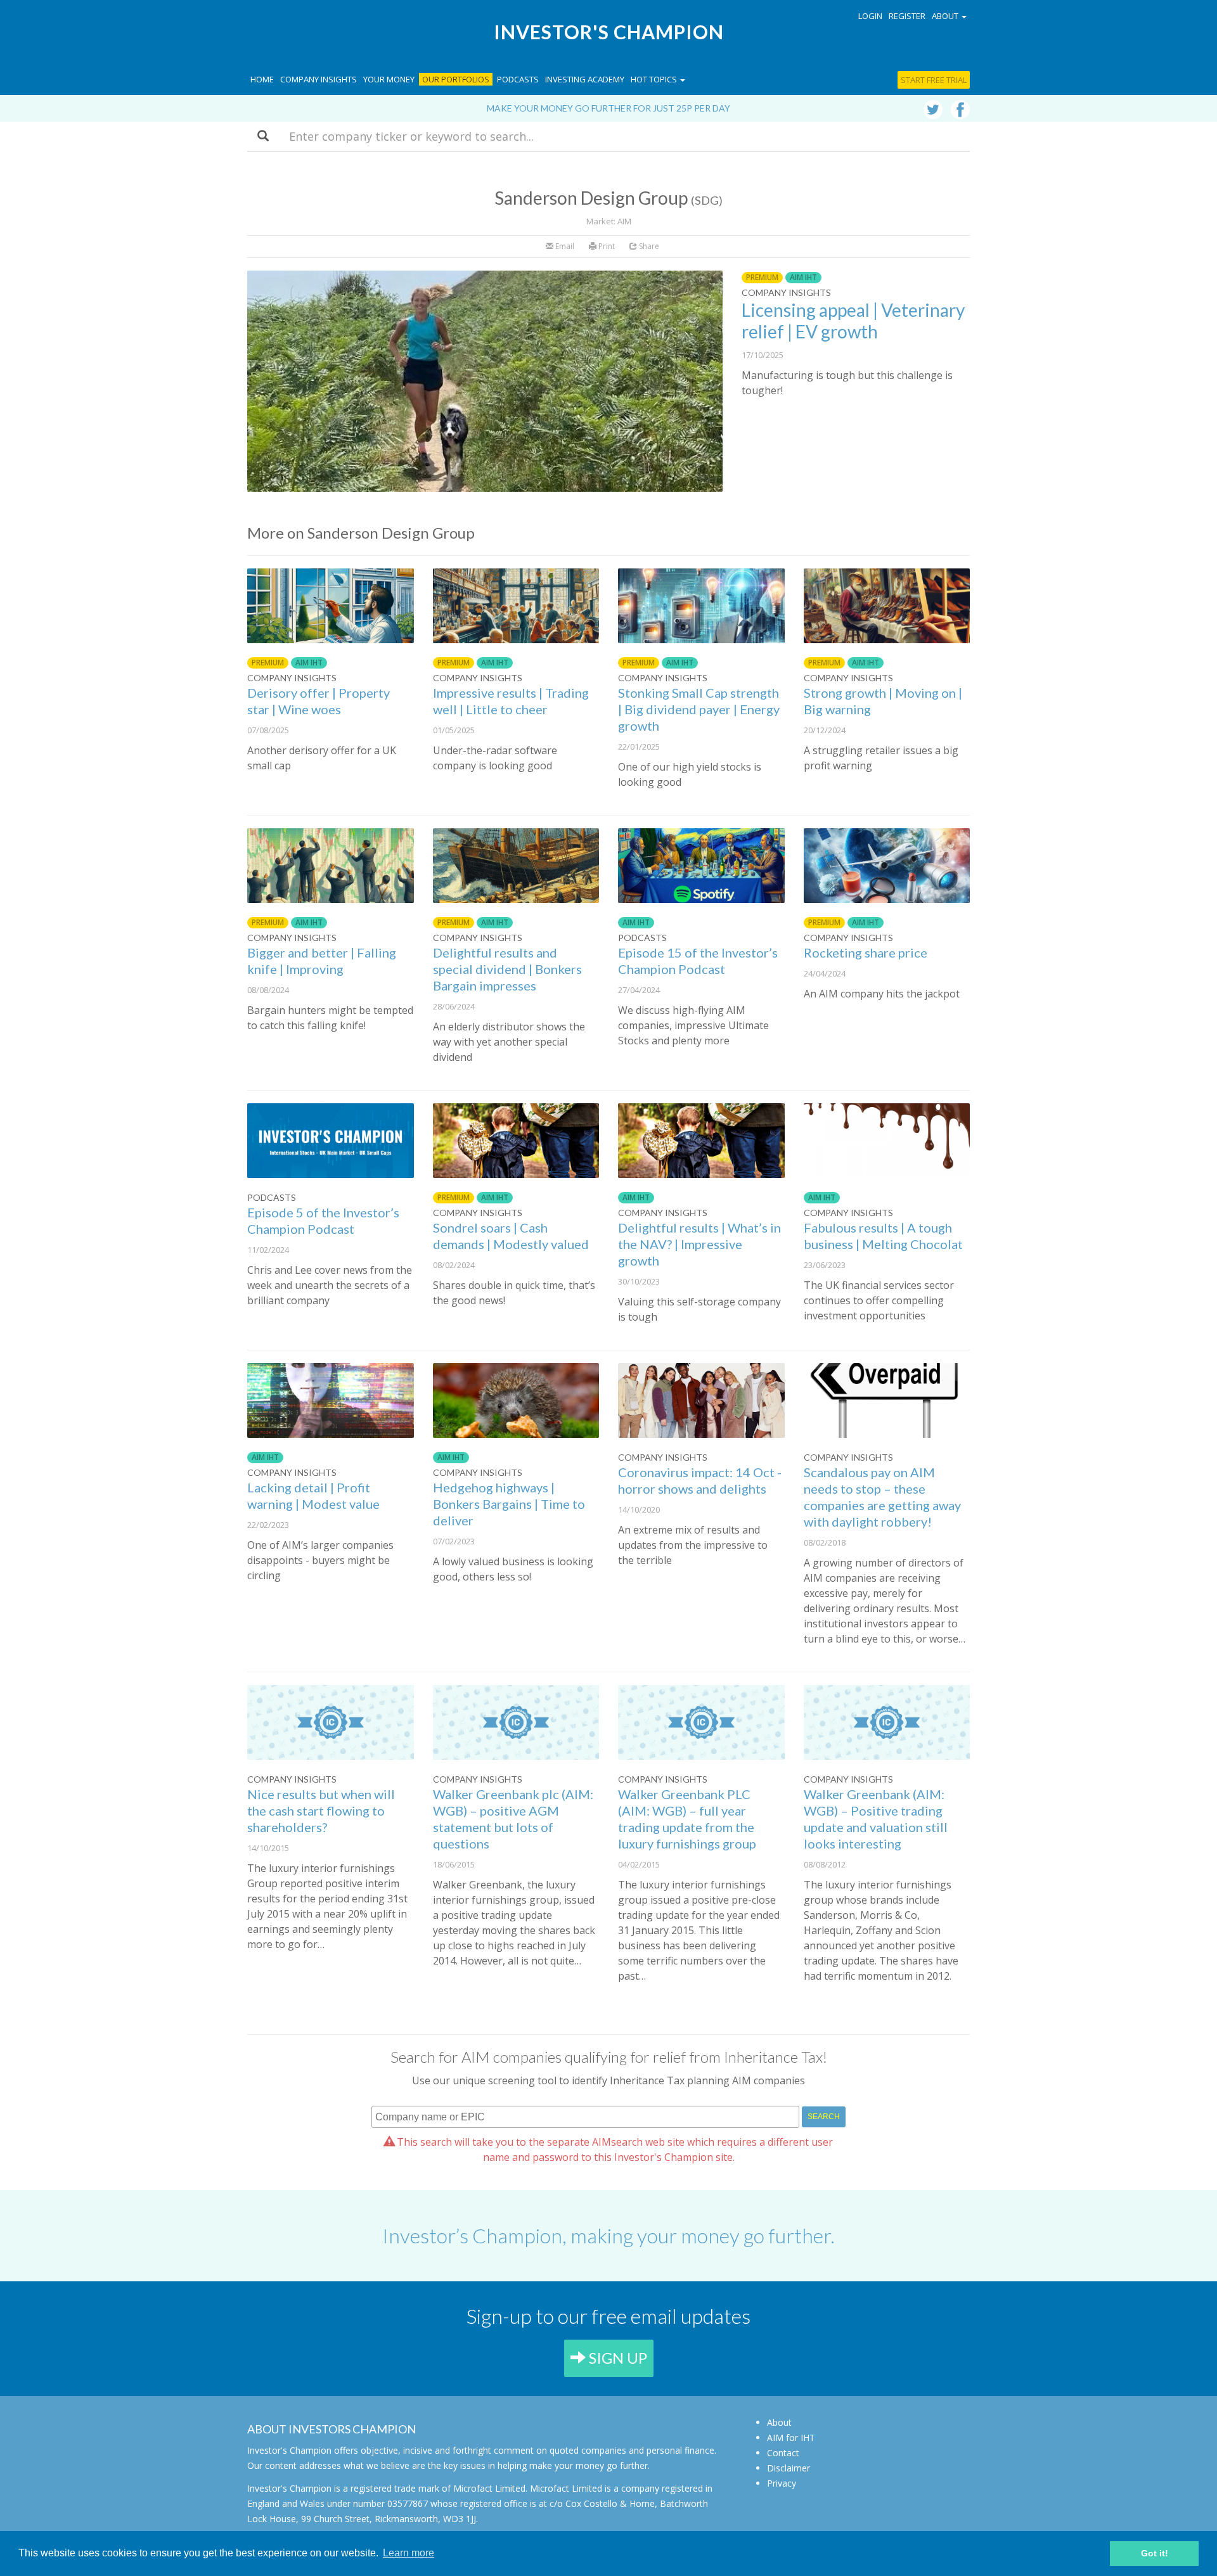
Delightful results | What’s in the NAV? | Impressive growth (699, 1244)
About (779, 2422)
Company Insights (319, 79)
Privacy (782, 2483)
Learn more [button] (409, 2553)
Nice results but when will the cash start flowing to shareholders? (321, 1810)
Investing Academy (585, 79)
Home (262, 79)
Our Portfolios (456, 79)
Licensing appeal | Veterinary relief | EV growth (853, 321)
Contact (783, 2453)
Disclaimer (789, 2468)
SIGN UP (616, 2358)
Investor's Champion (609, 32)
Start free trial (934, 80)
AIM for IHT (791, 2438)
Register (907, 16)
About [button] (946, 16)
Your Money (389, 79)
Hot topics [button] (655, 79)
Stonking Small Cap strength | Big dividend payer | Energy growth (699, 709)
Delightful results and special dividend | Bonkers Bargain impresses (507, 969)
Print (606, 246)
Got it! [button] (1155, 2553)
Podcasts (518, 79)
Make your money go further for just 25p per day (608, 108)
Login (870, 16)
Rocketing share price (866, 952)
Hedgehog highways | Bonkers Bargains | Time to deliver (509, 1504)
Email (564, 246)
